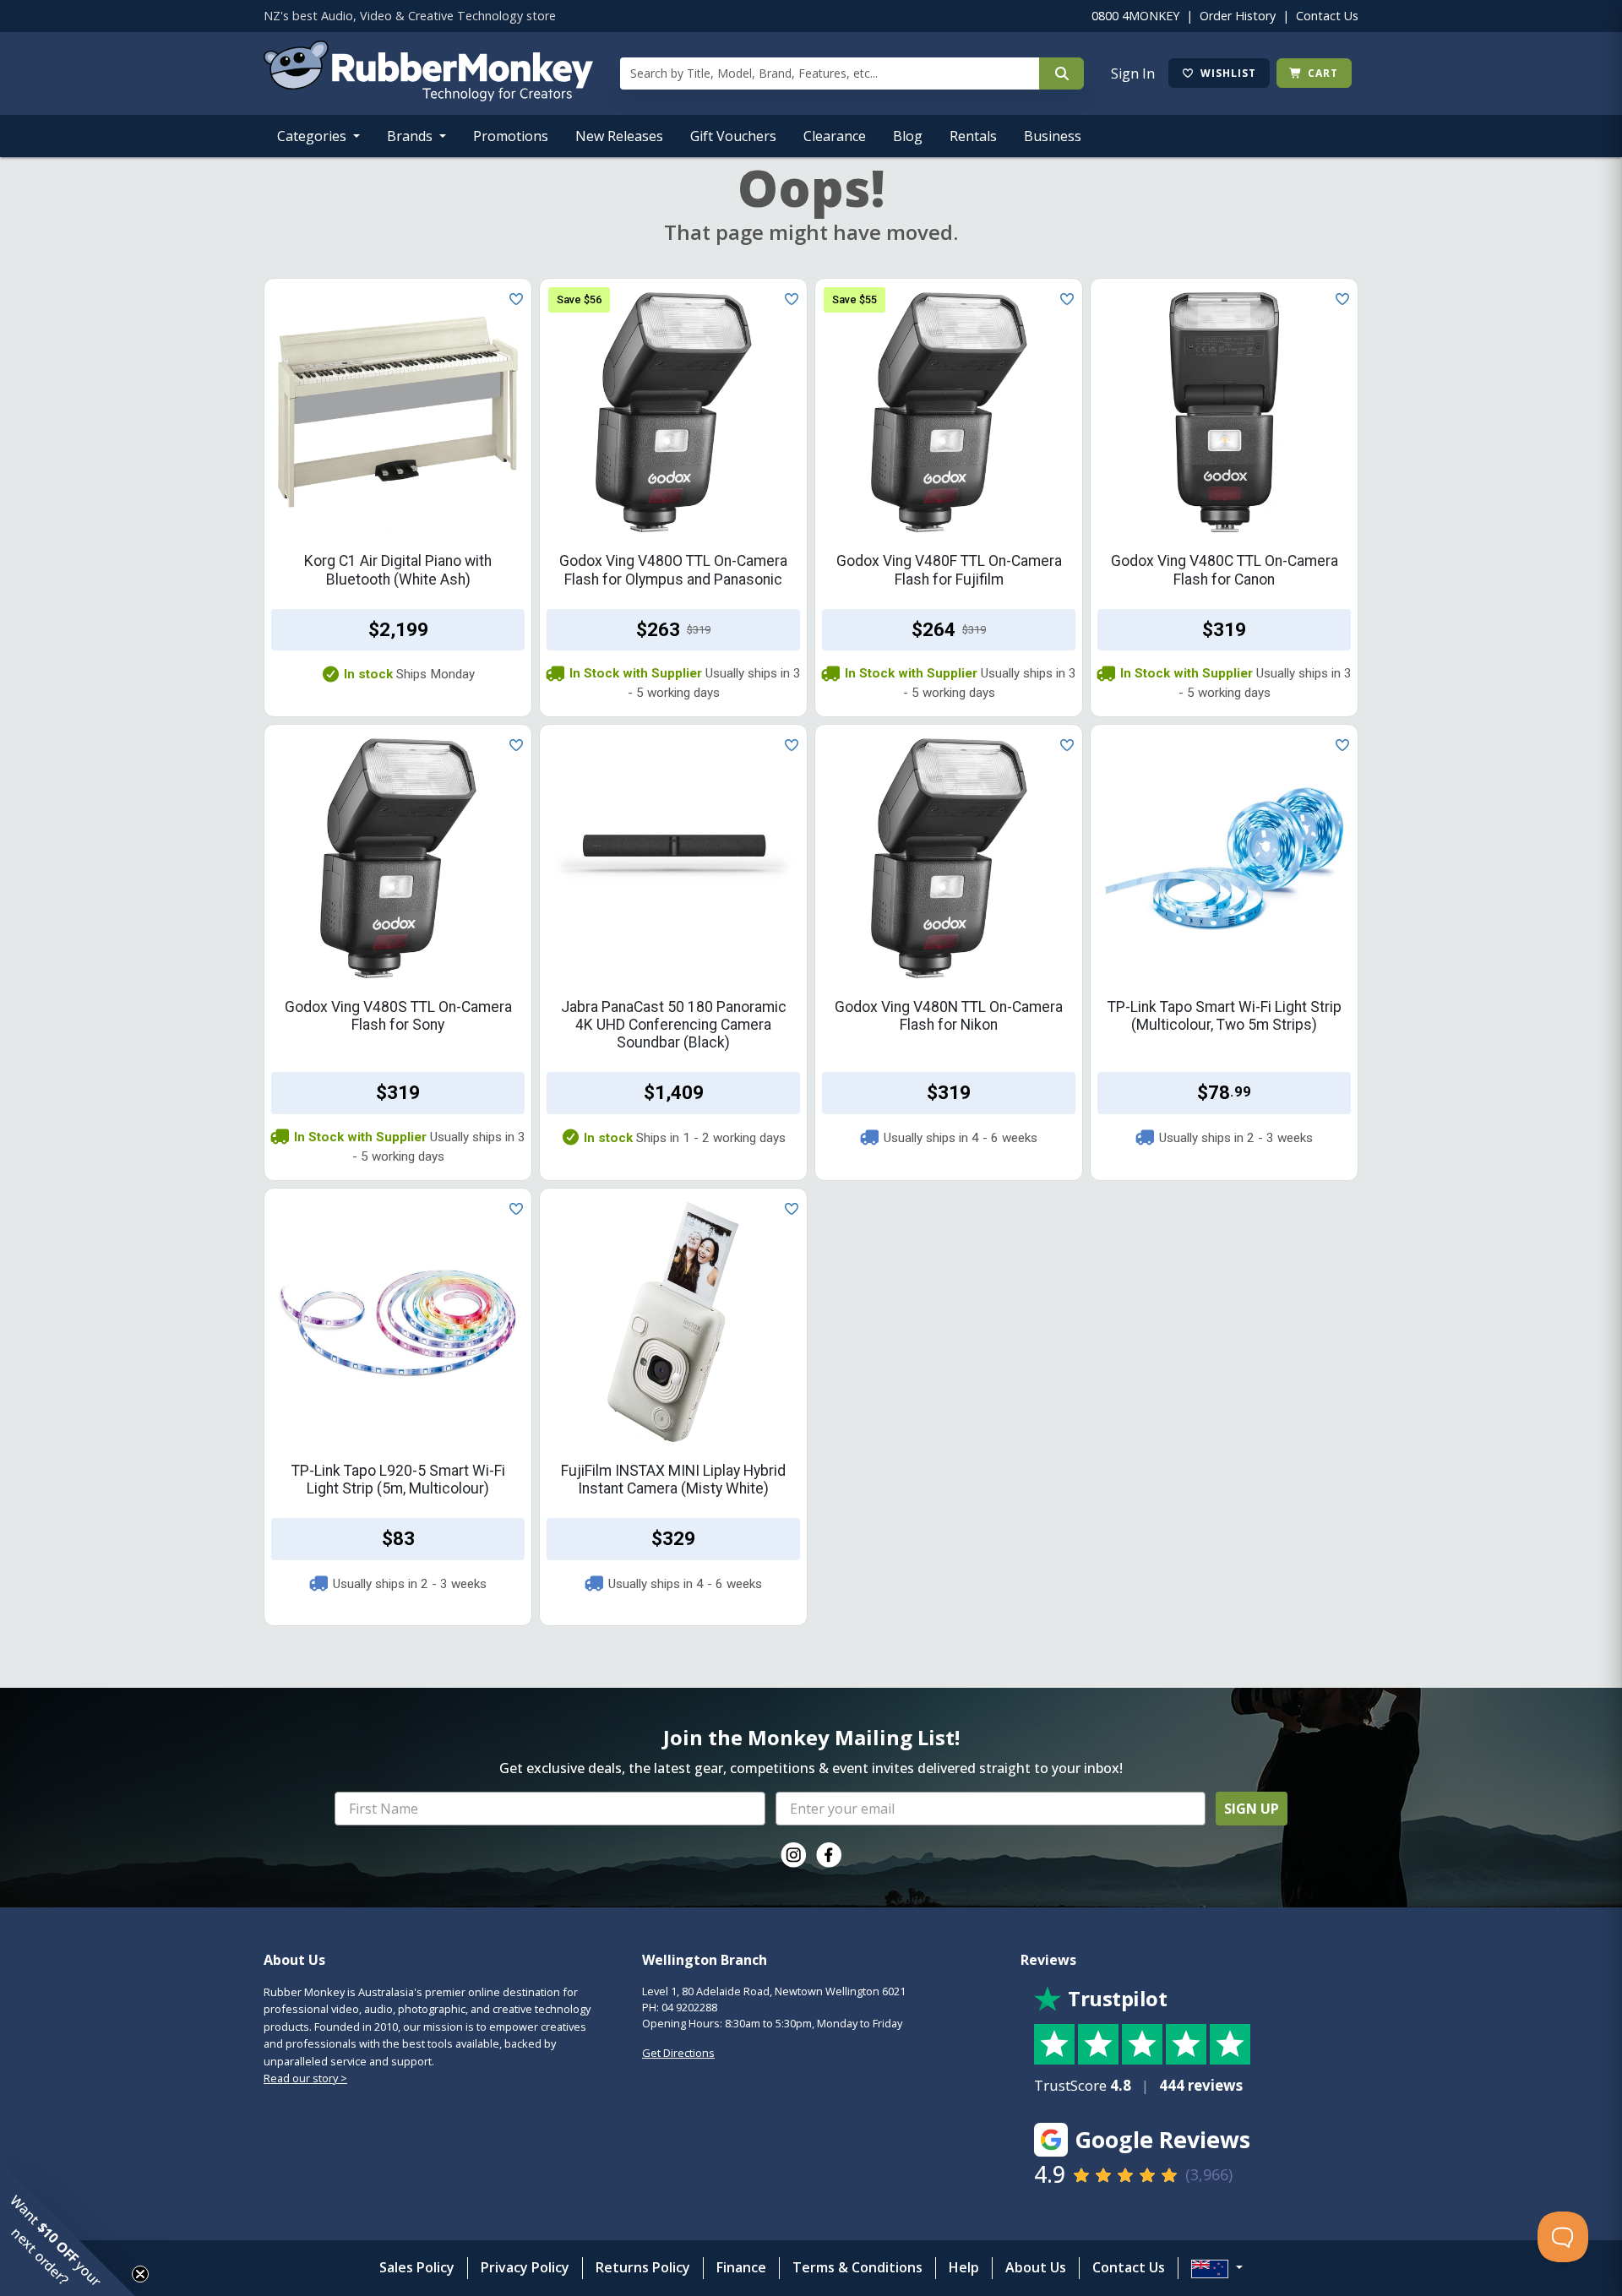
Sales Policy (417, 2267)
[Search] (1061, 73)
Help (964, 2267)
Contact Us (1327, 16)
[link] (793, 1855)
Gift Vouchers (733, 136)
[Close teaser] (140, 2274)
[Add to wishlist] (513, 297)
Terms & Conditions (857, 2267)
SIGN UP (1252, 1809)
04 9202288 (689, 2007)
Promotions (511, 136)
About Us (1036, 2267)
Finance (741, 2267)
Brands (411, 136)
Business (1053, 136)
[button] (68, 2228)
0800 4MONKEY (1135, 16)
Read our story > (305, 2078)
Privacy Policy (525, 2267)
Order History (1238, 16)
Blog (908, 136)
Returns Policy (643, 2267)
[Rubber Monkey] (428, 96)
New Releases (619, 136)
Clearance (835, 136)
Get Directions (678, 2053)
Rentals (973, 136)
